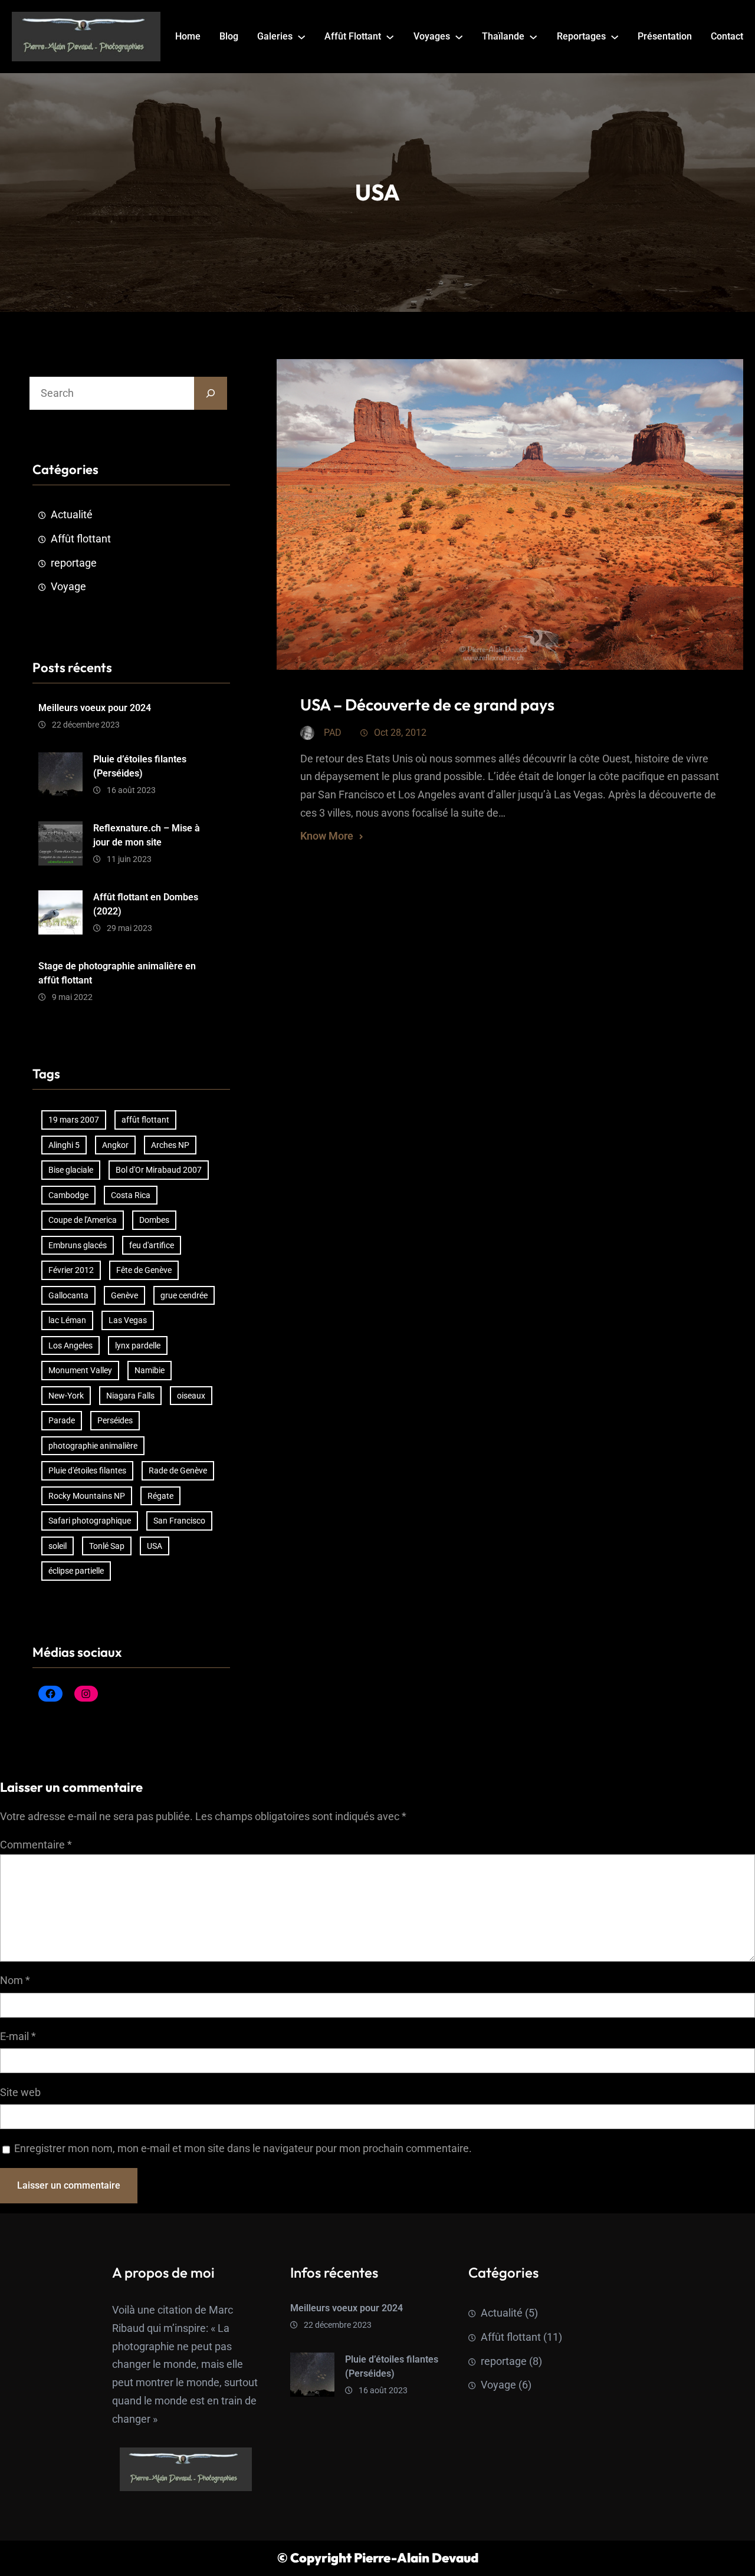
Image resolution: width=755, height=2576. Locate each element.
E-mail (18, 2037)
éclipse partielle (76, 1571)
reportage (74, 563)
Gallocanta (68, 1295)
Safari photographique (90, 1521)
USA (155, 1546)
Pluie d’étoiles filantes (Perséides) (140, 766)
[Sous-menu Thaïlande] (533, 37)
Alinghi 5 (64, 1145)
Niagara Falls (130, 1396)
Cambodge (68, 1195)
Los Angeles (70, 1345)
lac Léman (67, 1320)
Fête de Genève (144, 1270)
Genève (124, 1295)
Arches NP (170, 1145)
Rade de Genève (178, 1470)
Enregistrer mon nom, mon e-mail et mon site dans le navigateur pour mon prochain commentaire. (243, 2149)
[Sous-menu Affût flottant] (390, 37)
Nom (15, 1980)
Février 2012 (71, 1270)
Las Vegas (128, 1320)
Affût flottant (81, 539)
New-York (66, 1396)
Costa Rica (131, 1195)
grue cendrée (184, 1295)
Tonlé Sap (107, 1546)
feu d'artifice (152, 1245)
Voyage (68, 587)
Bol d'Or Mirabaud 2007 (159, 1170)
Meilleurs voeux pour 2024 (95, 708)
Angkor (115, 1145)
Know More (327, 836)
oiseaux (191, 1396)
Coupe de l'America (83, 1220)
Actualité (72, 515)
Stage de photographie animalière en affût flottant (117, 973)
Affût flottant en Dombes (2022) (146, 904)
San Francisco (179, 1521)
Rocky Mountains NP (87, 1496)
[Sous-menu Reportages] (615, 37)
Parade (62, 1420)
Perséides (115, 1420)
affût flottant (145, 1120)
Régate (160, 1496)
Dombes (154, 1220)
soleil (58, 1546)
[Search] (211, 393)
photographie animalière (93, 1446)
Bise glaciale (71, 1170)
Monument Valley (80, 1370)
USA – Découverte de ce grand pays (427, 705)
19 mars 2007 (74, 1120)
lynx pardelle (138, 1345)
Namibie (150, 1370)
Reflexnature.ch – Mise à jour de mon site (147, 835)
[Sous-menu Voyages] (459, 37)
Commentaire (36, 1845)
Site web (20, 2093)
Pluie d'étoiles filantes (87, 1470)
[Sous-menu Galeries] (301, 37)
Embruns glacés (78, 1245)
